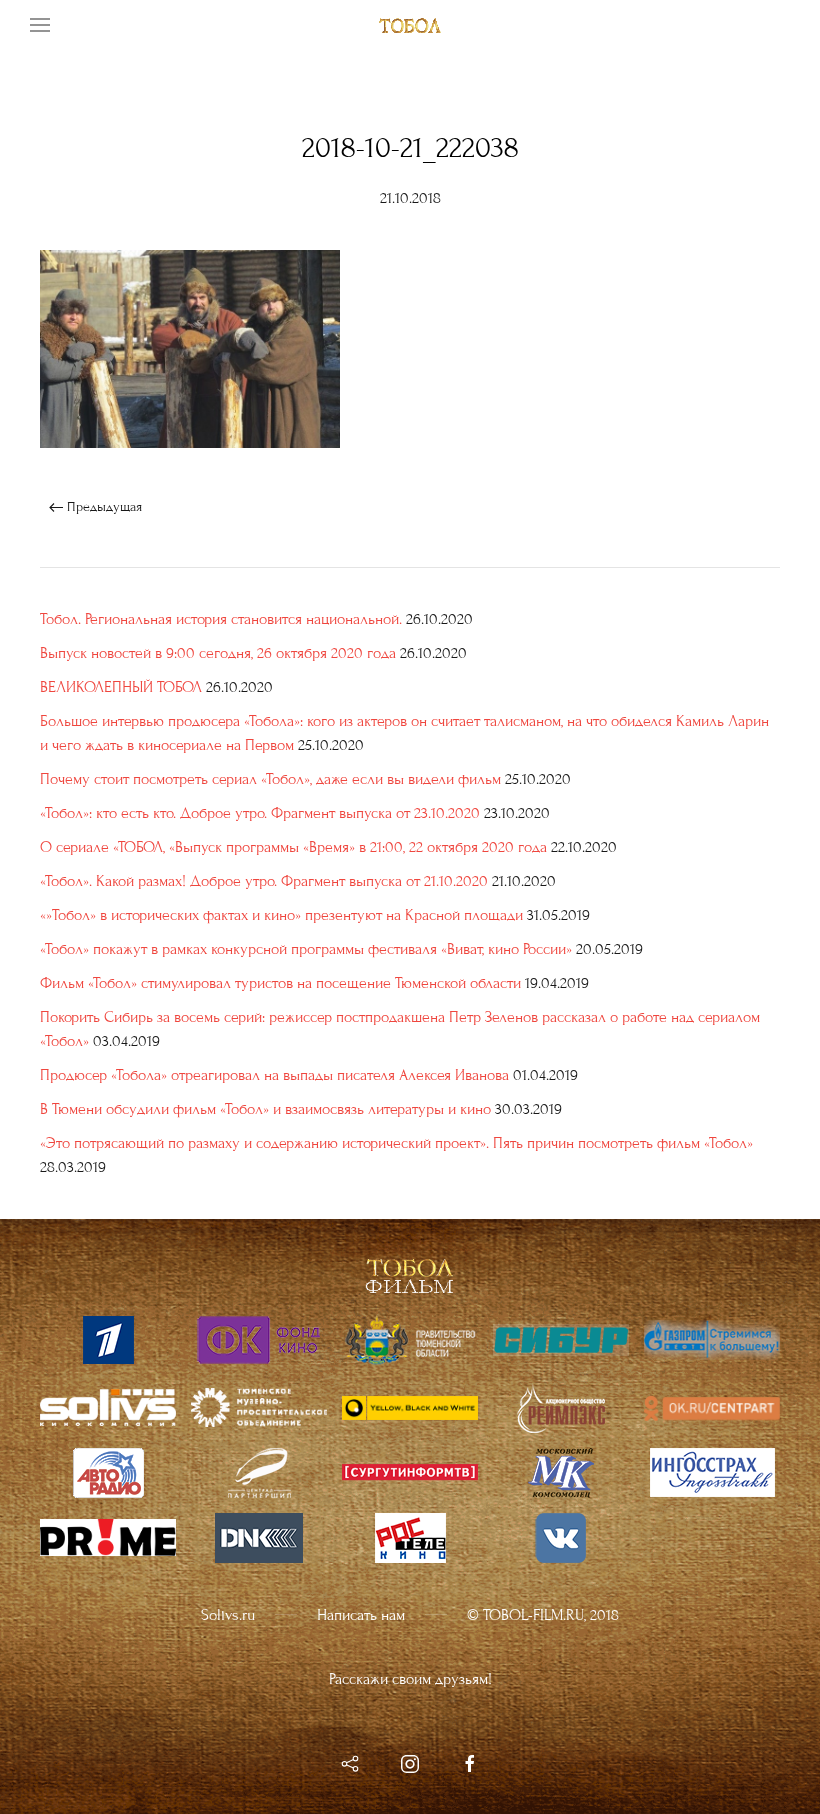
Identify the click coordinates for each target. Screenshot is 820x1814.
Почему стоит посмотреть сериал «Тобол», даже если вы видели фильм (270, 779)
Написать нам (361, 1615)
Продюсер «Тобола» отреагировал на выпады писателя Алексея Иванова (274, 1075)
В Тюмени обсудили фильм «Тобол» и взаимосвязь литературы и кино (265, 1109)
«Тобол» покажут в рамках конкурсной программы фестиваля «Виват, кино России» (306, 949)
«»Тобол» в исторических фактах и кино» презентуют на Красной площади (281, 915)
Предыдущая (102, 507)
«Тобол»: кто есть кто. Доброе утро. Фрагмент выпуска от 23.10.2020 (260, 813)
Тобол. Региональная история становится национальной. (221, 619)
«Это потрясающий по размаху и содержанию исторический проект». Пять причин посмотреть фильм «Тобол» (396, 1143)
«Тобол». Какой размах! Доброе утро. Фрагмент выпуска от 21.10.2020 (264, 881)
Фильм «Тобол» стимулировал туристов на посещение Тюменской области (280, 983)
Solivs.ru (228, 1615)
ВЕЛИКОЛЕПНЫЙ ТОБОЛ (121, 687)
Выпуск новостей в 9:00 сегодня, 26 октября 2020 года (218, 653)
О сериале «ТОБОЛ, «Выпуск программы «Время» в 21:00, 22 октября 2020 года (293, 847)
